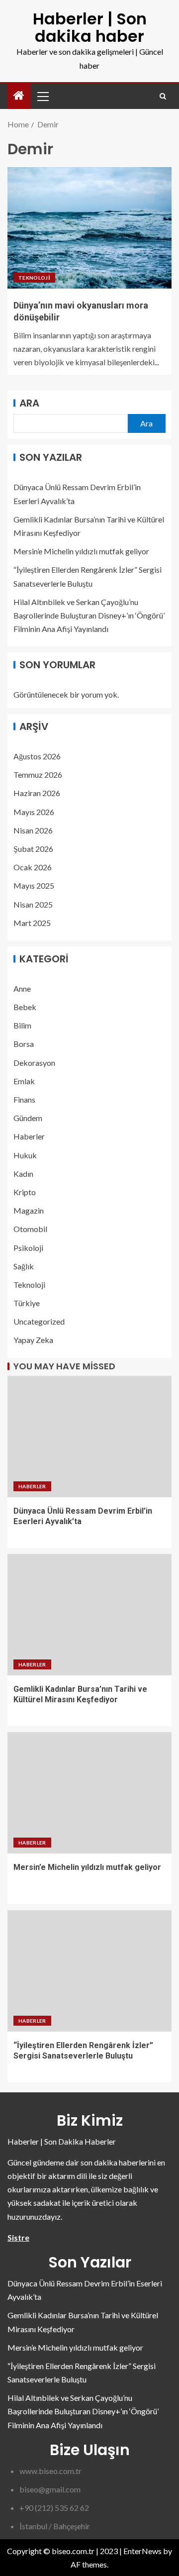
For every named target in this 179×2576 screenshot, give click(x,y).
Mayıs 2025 (34, 885)
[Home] (19, 96)
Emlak (24, 1081)
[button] (42, 96)
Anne (22, 988)
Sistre (18, 2237)
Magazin (29, 1210)
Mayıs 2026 (34, 812)
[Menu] (42, 96)
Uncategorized (39, 1321)
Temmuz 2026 (38, 774)
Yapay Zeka (33, 1340)
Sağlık (24, 1266)
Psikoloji (28, 1248)
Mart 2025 (32, 923)
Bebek (25, 1007)
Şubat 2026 (33, 849)
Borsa (24, 1044)
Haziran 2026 (37, 793)
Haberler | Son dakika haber (90, 27)
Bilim (22, 1025)
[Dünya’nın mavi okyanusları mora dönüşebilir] (89, 228)
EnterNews (142, 2551)
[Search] (163, 96)
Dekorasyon (34, 1063)
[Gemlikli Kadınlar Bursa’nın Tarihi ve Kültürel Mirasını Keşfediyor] (89, 1615)
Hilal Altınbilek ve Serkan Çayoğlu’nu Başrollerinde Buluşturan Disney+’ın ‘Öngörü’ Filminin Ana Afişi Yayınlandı (89, 615)
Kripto (25, 1192)
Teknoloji (34, 278)
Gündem (28, 1118)
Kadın (23, 1174)
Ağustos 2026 (37, 756)
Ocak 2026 (33, 867)
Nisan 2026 (33, 830)
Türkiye (27, 1303)
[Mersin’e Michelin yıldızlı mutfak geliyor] (89, 1793)
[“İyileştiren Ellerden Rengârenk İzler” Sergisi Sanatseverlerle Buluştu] (89, 1971)
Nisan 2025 (33, 904)
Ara (29, 403)
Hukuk (25, 1155)
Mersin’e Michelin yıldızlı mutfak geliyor (81, 551)
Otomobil (30, 1229)
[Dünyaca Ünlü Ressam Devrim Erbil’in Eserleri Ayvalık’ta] (89, 1437)
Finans (24, 1099)
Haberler (29, 1136)
